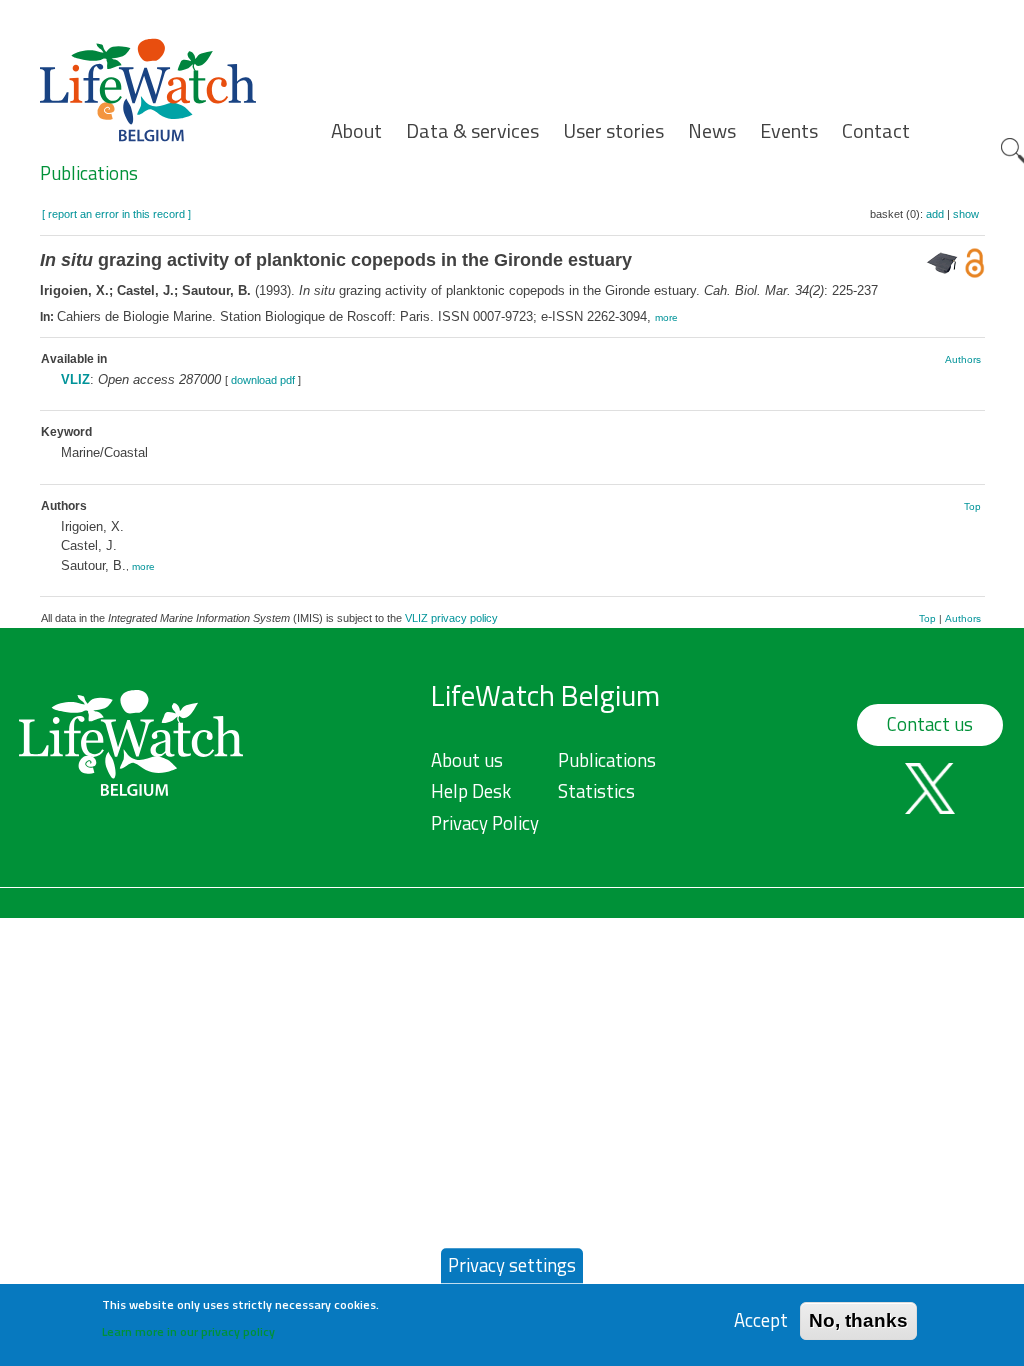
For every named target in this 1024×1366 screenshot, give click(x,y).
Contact (876, 131)
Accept (761, 1320)
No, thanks (858, 1320)
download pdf (263, 380)
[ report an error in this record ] (116, 214)
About (356, 131)
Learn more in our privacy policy (188, 1331)
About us (467, 760)
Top (972, 506)
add (935, 214)
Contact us (930, 724)
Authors (963, 359)
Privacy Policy (485, 823)
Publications (89, 173)
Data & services (472, 131)
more (666, 317)
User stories (613, 131)
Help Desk (471, 791)
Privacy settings (512, 1265)
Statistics (596, 791)
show (966, 214)
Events (789, 131)
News (712, 131)
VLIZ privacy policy (451, 618)
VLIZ (75, 379)
